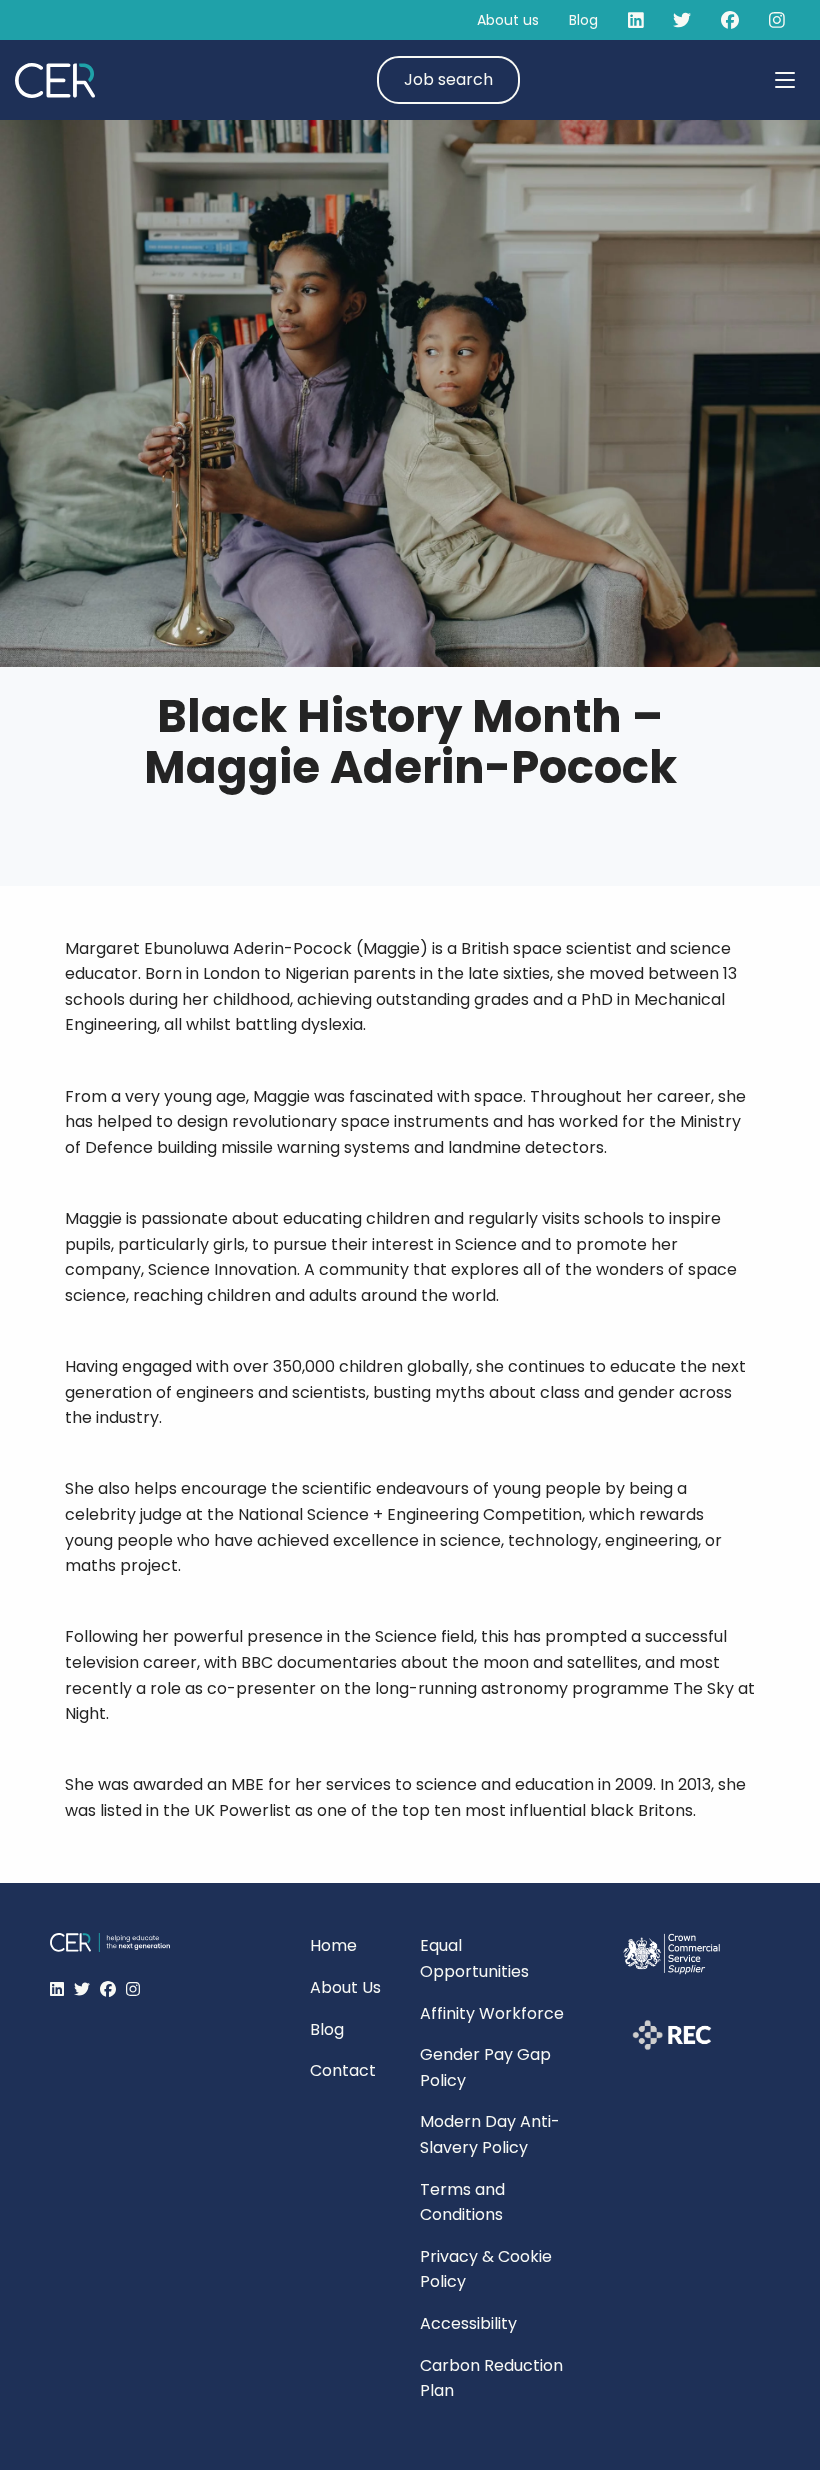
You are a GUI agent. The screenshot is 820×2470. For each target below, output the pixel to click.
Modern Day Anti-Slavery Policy (490, 2134)
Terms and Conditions (462, 2202)
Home (333, 1945)
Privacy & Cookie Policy (486, 2269)
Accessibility (468, 2323)
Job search (448, 79)
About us (508, 20)
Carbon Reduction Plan (491, 2378)
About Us (345, 1987)
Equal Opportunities (474, 1958)
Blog (583, 20)
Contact (343, 2070)
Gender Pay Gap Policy (485, 2067)
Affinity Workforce (492, 2013)
